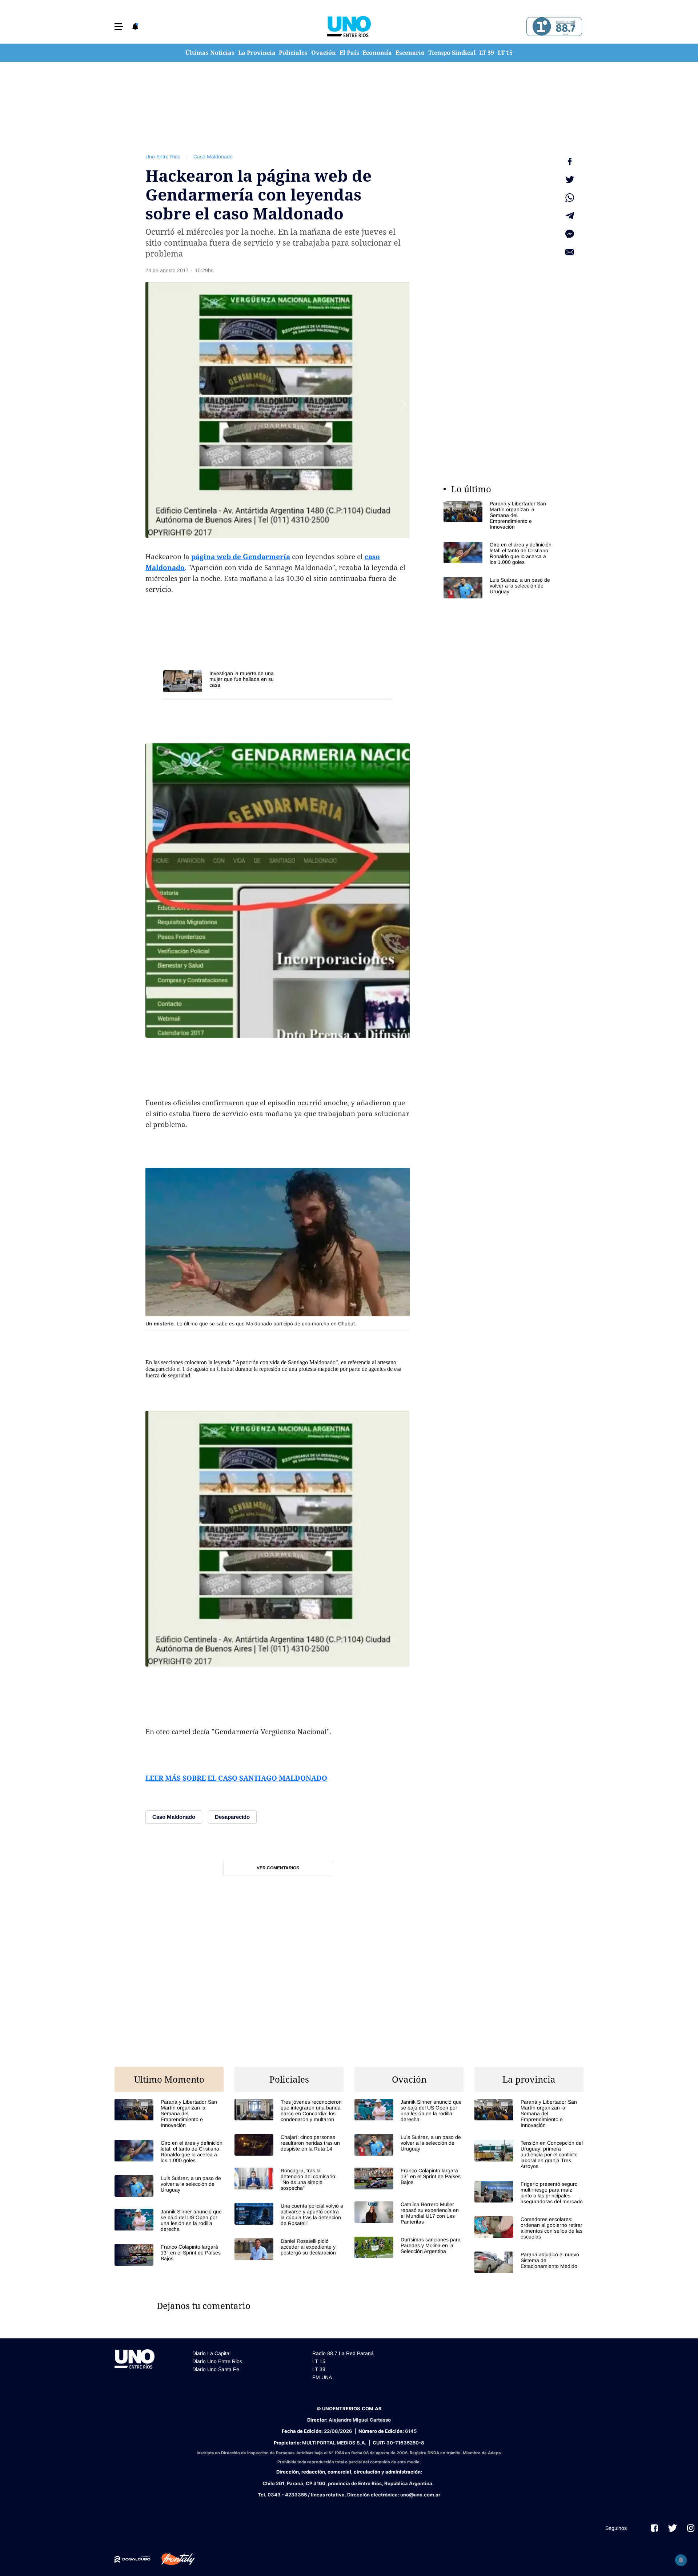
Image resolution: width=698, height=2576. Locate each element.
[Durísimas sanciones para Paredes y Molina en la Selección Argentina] (409, 2247)
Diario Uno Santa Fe (216, 2369)
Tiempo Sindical (452, 53)
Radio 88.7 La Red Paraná (343, 2353)
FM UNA (322, 2377)
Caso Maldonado (213, 157)
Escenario (410, 53)
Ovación (324, 53)
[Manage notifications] (681, 2560)
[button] (119, 27)
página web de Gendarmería (241, 557)
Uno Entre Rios (163, 157)
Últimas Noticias (210, 53)
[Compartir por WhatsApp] (570, 198)
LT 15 (505, 53)
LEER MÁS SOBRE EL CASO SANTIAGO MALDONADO (236, 1778)
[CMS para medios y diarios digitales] (133, 2559)
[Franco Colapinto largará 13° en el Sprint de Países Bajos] (169, 2255)
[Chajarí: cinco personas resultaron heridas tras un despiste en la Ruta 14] (289, 2145)
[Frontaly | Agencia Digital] (173, 2559)
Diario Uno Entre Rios (217, 2361)
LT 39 (487, 53)
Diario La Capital (211, 2353)
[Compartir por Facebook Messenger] (570, 234)
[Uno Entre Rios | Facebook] (654, 2528)
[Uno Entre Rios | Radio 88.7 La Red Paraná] (553, 27)
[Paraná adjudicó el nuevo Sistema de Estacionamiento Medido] (529, 2262)
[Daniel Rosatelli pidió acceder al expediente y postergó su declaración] (289, 2249)
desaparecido (160, 1369)
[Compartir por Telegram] (570, 216)
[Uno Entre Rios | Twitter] (673, 2528)
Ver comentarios (278, 1868)
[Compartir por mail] (570, 252)
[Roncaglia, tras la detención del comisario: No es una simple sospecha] (289, 2179)
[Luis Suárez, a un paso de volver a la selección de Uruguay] (498, 588)
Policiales (293, 53)
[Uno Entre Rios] (349, 27)
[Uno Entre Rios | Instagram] (691, 2528)
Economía (377, 53)
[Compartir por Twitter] (570, 179)
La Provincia (257, 53)
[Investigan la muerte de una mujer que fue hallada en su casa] (220, 681)
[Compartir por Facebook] (570, 161)
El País (349, 53)
